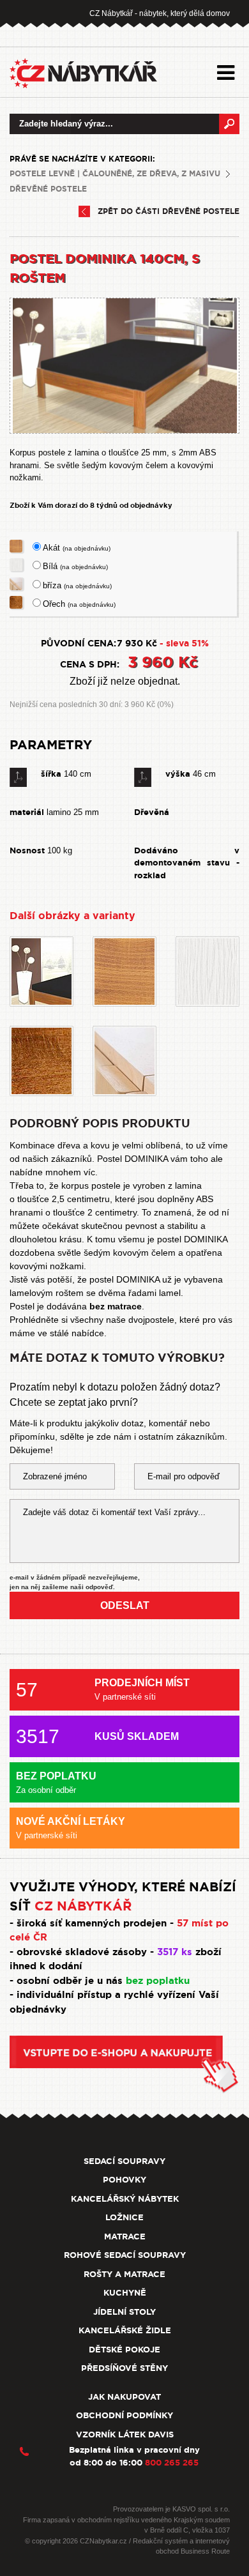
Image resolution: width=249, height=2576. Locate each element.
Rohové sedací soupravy (125, 2255)
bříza (77, 585)
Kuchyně (125, 2293)
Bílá (75, 566)
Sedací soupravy (124, 2161)
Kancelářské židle (125, 2330)
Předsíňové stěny (124, 2368)
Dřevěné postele (48, 189)
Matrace (125, 2237)
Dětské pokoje (124, 2350)
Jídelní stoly (124, 2312)
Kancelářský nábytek (125, 2199)
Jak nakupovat (124, 2397)
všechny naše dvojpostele (122, 1320)
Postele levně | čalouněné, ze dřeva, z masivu (115, 174)
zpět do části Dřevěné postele (169, 211)
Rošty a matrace (124, 2274)
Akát (77, 548)
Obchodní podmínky (124, 2415)
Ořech (79, 604)
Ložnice (124, 2217)
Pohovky (124, 2180)
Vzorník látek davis (125, 2435)
